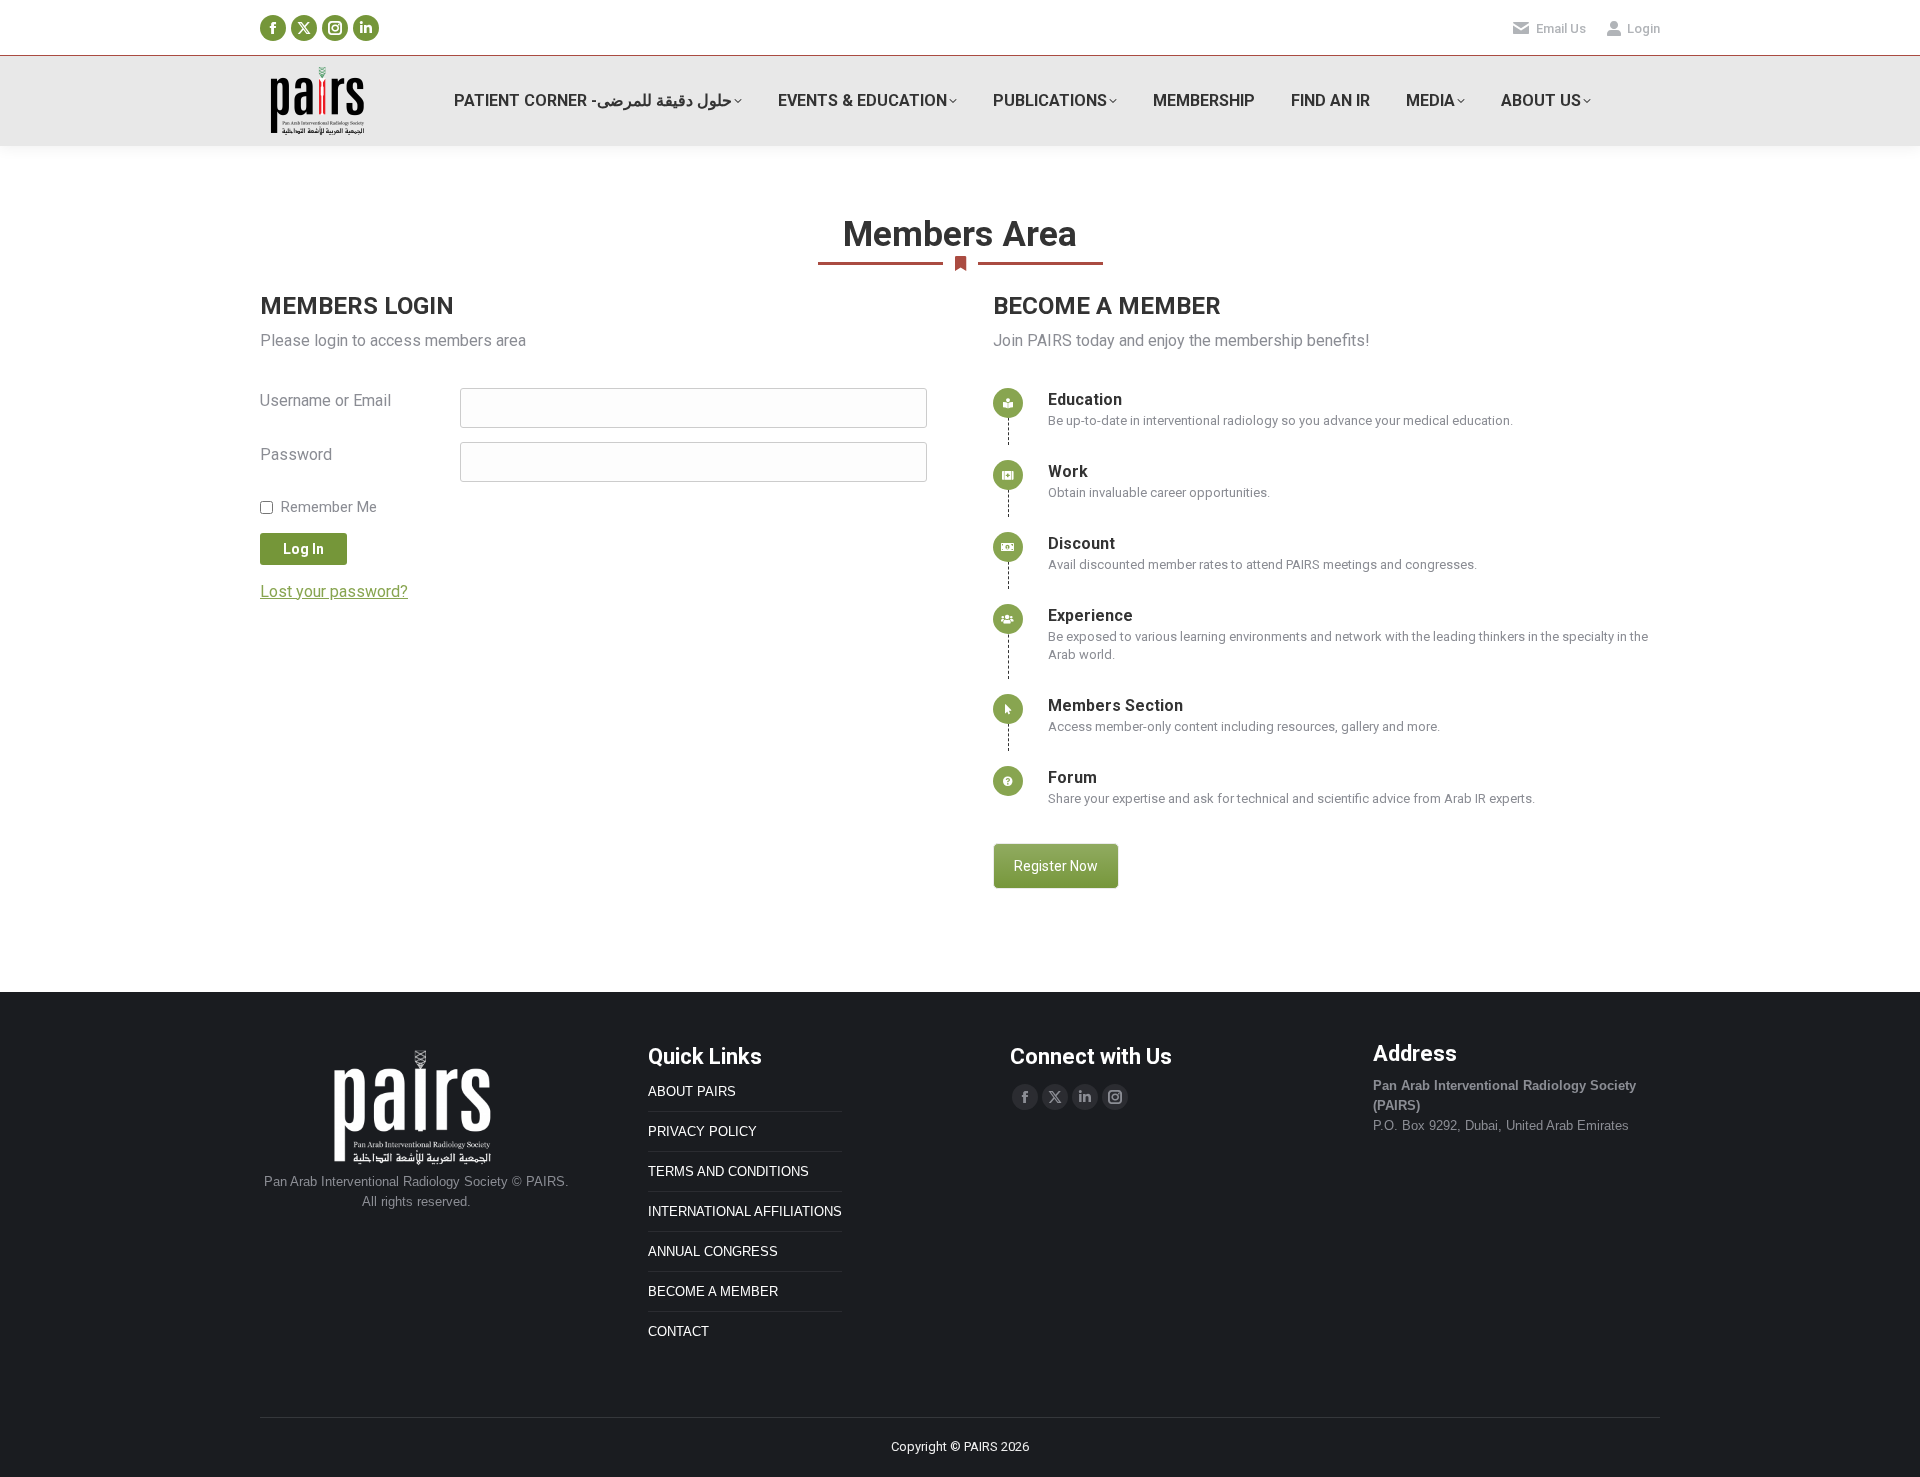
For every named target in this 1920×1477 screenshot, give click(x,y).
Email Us (1561, 28)
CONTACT (678, 1331)
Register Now (1056, 866)
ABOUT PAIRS (692, 1091)
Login (1643, 28)
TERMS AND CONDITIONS (728, 1171)
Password (296, 454)
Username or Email (325, 400)
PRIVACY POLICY (702, 1131)
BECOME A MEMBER (713, 1291)
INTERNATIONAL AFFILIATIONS (745, 1211)
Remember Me (329, 507)
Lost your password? (334, 591)
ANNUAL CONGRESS (713, 1251)
